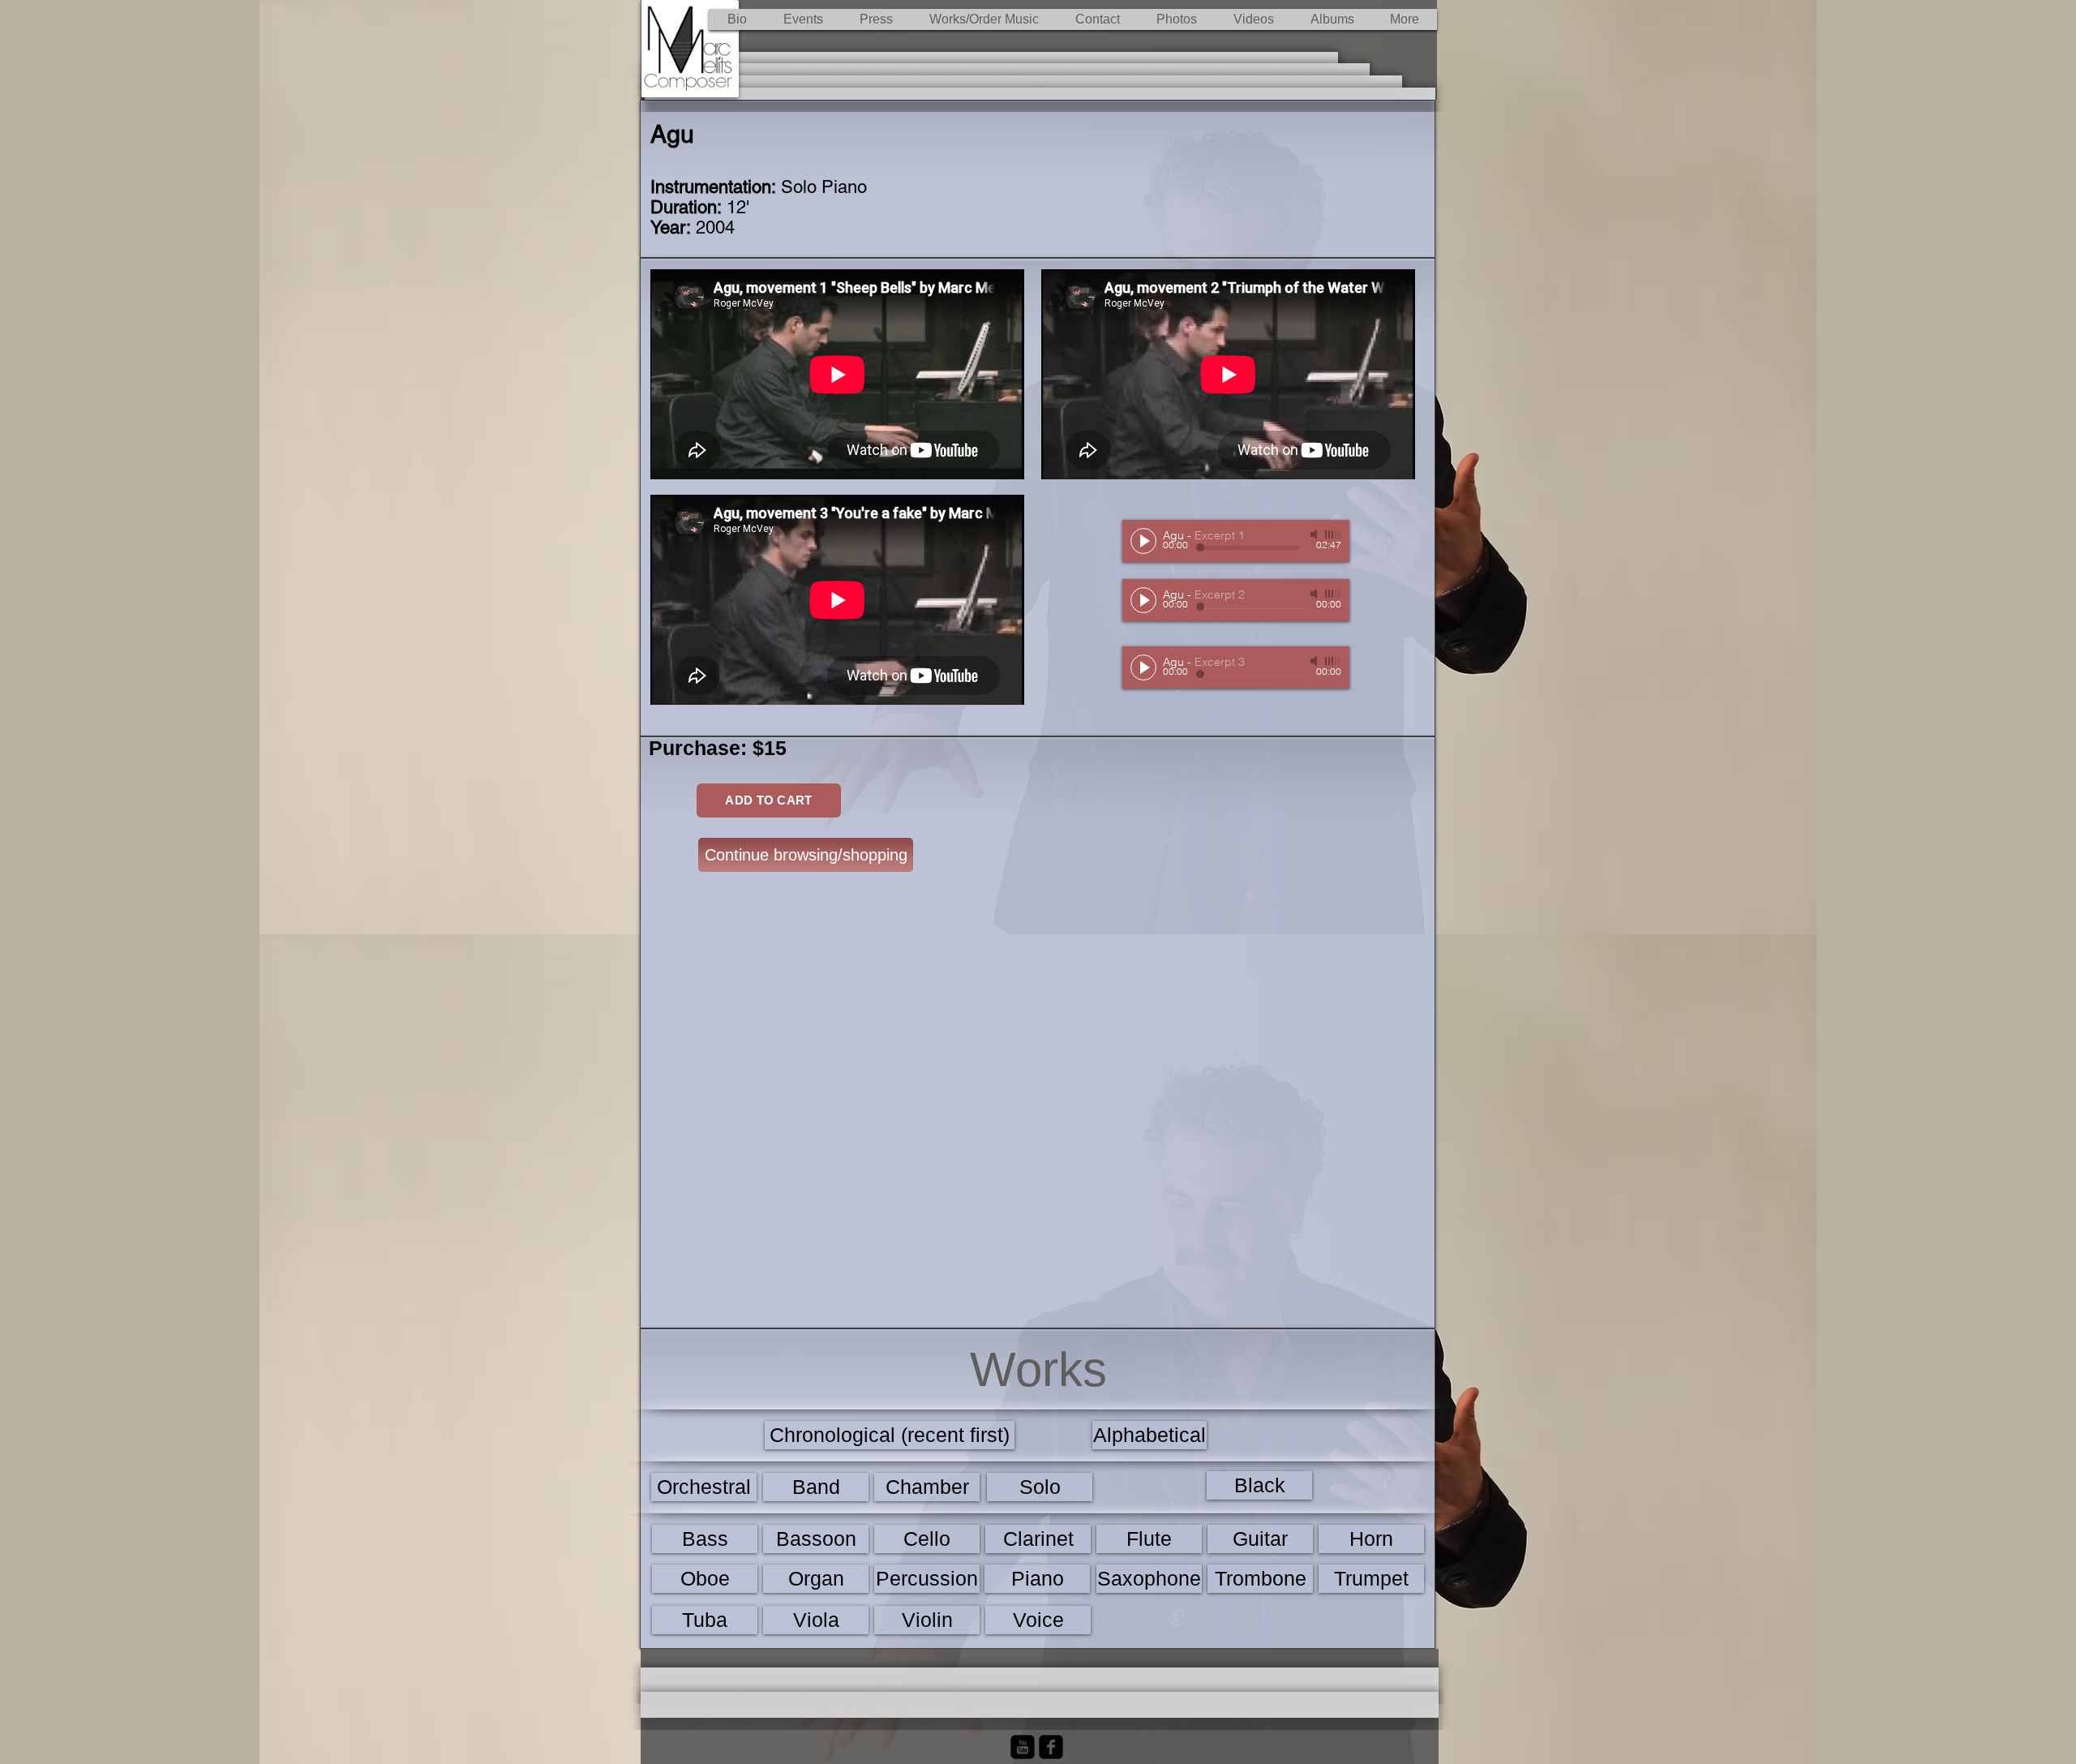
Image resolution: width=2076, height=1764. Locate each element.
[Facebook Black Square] (1051, 1747)
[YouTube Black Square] (1023, 1747)
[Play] (1143, 541)
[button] (984, 19)
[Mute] (1315, 534)
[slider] (1333, 534)
